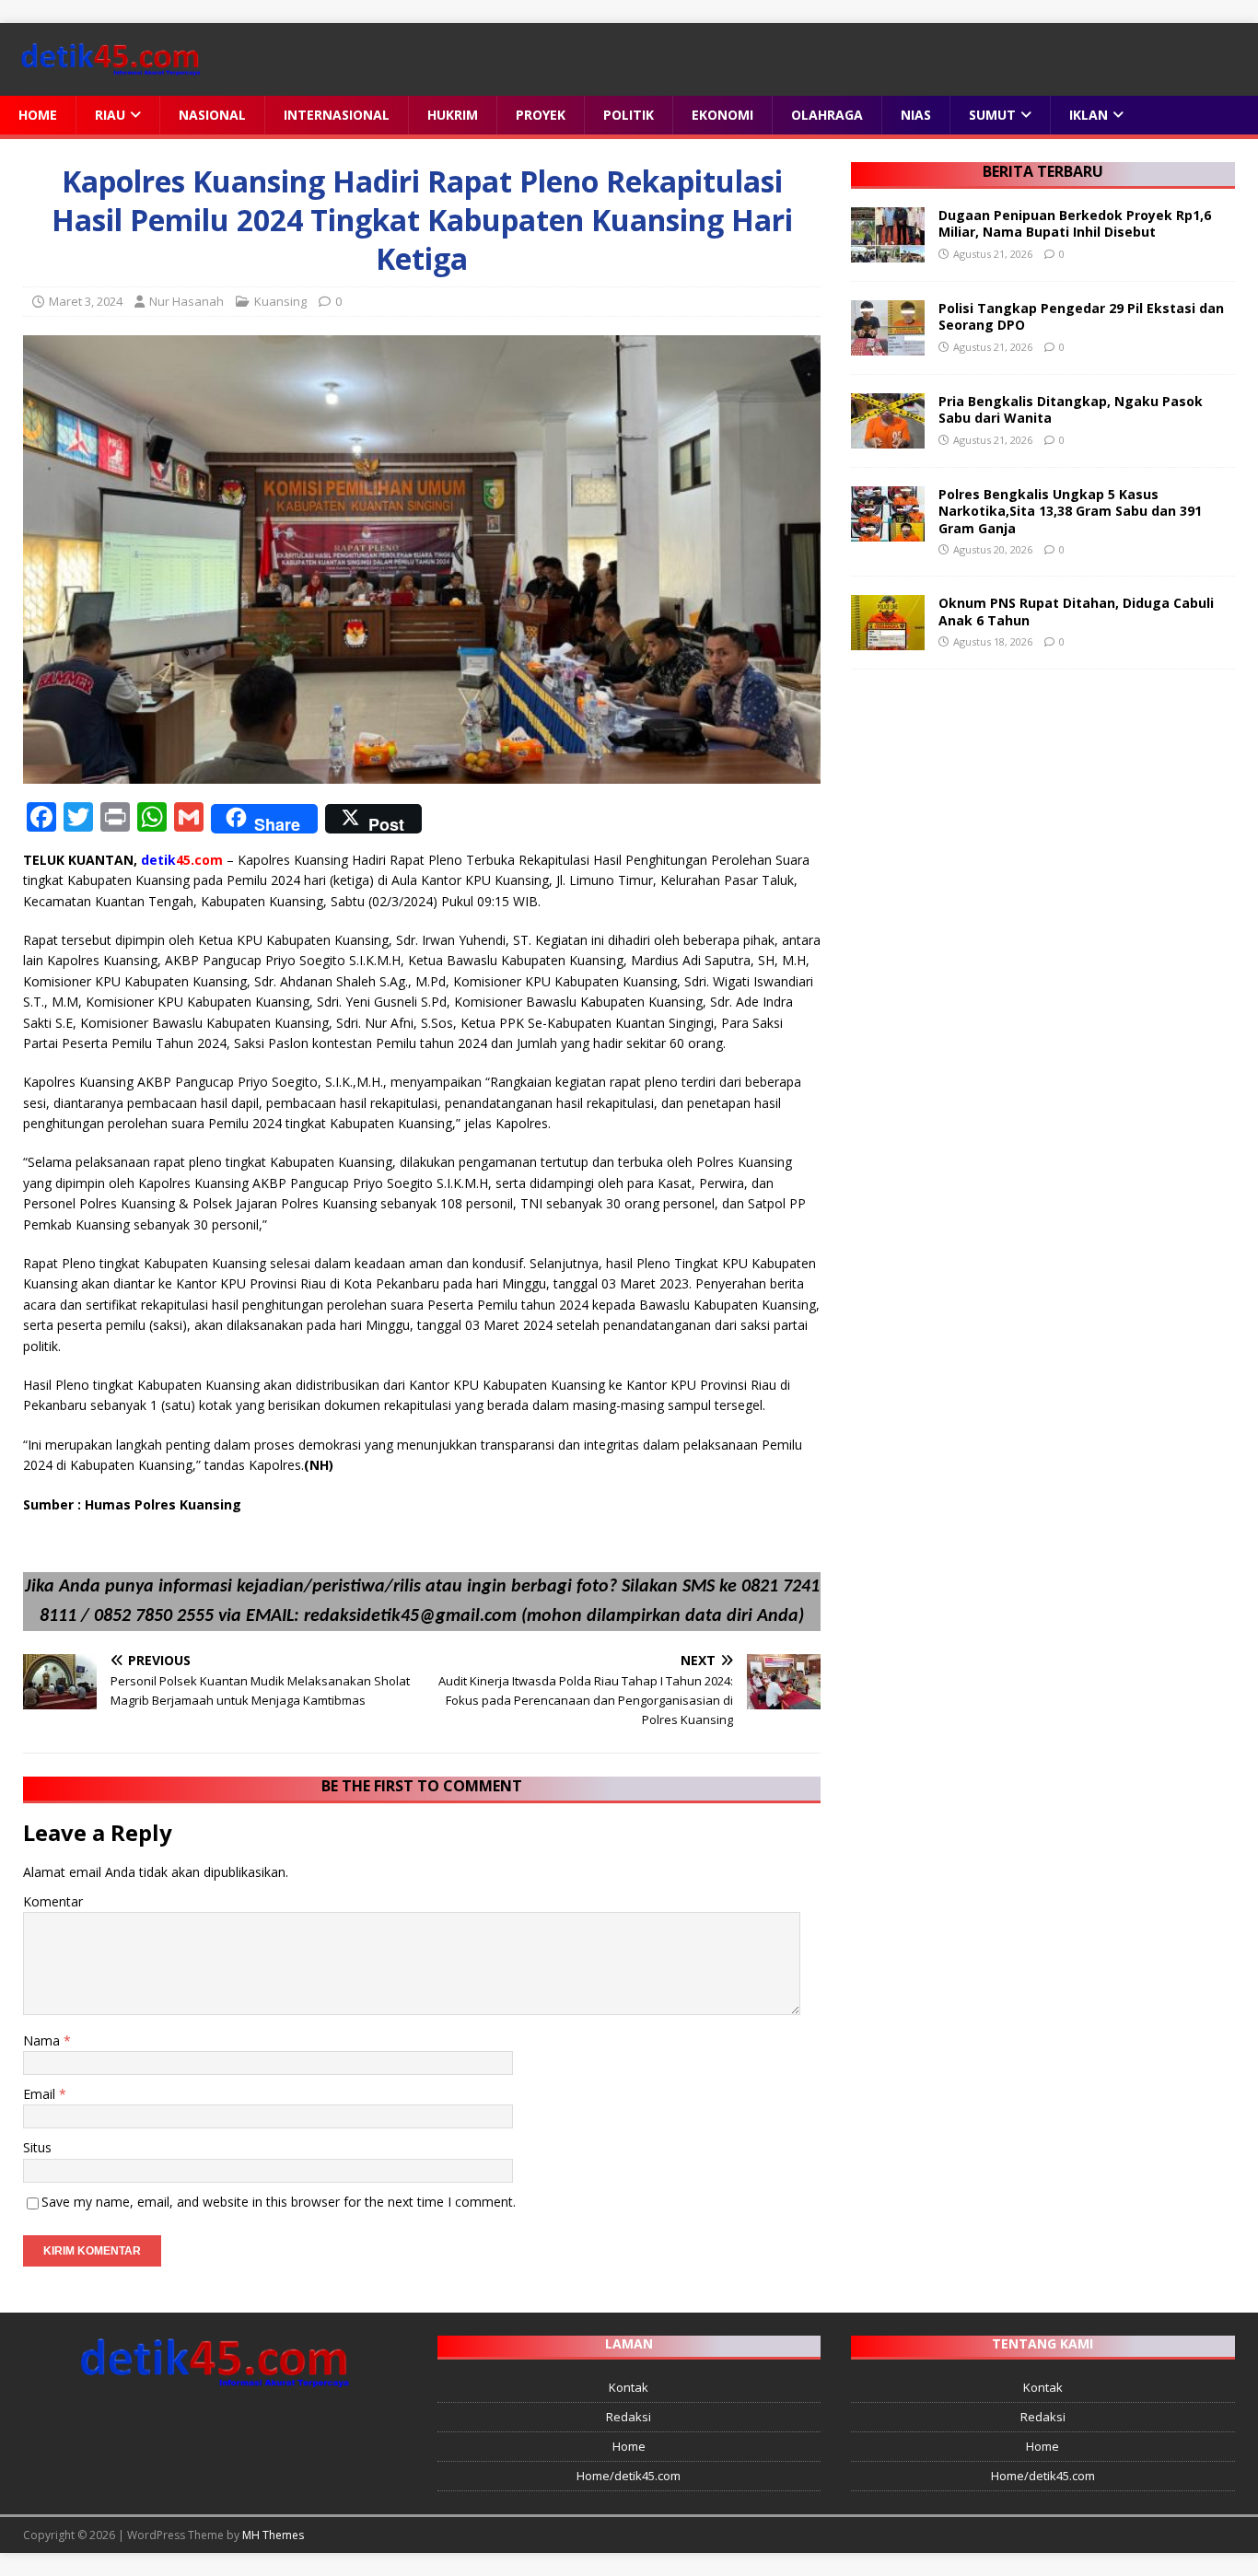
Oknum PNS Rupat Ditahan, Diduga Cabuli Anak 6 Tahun (1076, 611)
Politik (629, 115)
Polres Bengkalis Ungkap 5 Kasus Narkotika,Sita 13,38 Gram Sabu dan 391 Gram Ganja (1070, 511)
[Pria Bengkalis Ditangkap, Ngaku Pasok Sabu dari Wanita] (888, 438)
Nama (43, 2040)
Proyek (541, 115)
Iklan (1089, 115)
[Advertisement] (1043, 822)
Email (41, 2094)
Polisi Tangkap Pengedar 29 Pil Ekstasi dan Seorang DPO (1081, 316)
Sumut (992, 115)
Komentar (53, 1901)
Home (38, 115)
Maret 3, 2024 (86, 301)
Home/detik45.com (629, 2476)
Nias (916, 115)
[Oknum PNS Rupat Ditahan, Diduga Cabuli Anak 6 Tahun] (888, 640)
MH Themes (273, 2535)
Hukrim (453, 115)
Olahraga (827, 115)
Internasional (337, 115)
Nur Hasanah (186, 301)
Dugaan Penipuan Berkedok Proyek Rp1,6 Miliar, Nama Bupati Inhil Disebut (1075, 223)
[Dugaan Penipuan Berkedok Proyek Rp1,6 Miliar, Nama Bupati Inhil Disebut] (888, 252)
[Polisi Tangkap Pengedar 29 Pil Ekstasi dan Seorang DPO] (888, 345)
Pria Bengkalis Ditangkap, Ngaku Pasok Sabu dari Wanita (1071, 409)
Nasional (212, 115)
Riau (110, 115)
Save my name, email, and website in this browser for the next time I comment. (279, 2202)
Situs (37, 2147)
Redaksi (629, 2417)
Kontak (629, 2387)
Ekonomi (722, 115)
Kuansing (280, 301)
